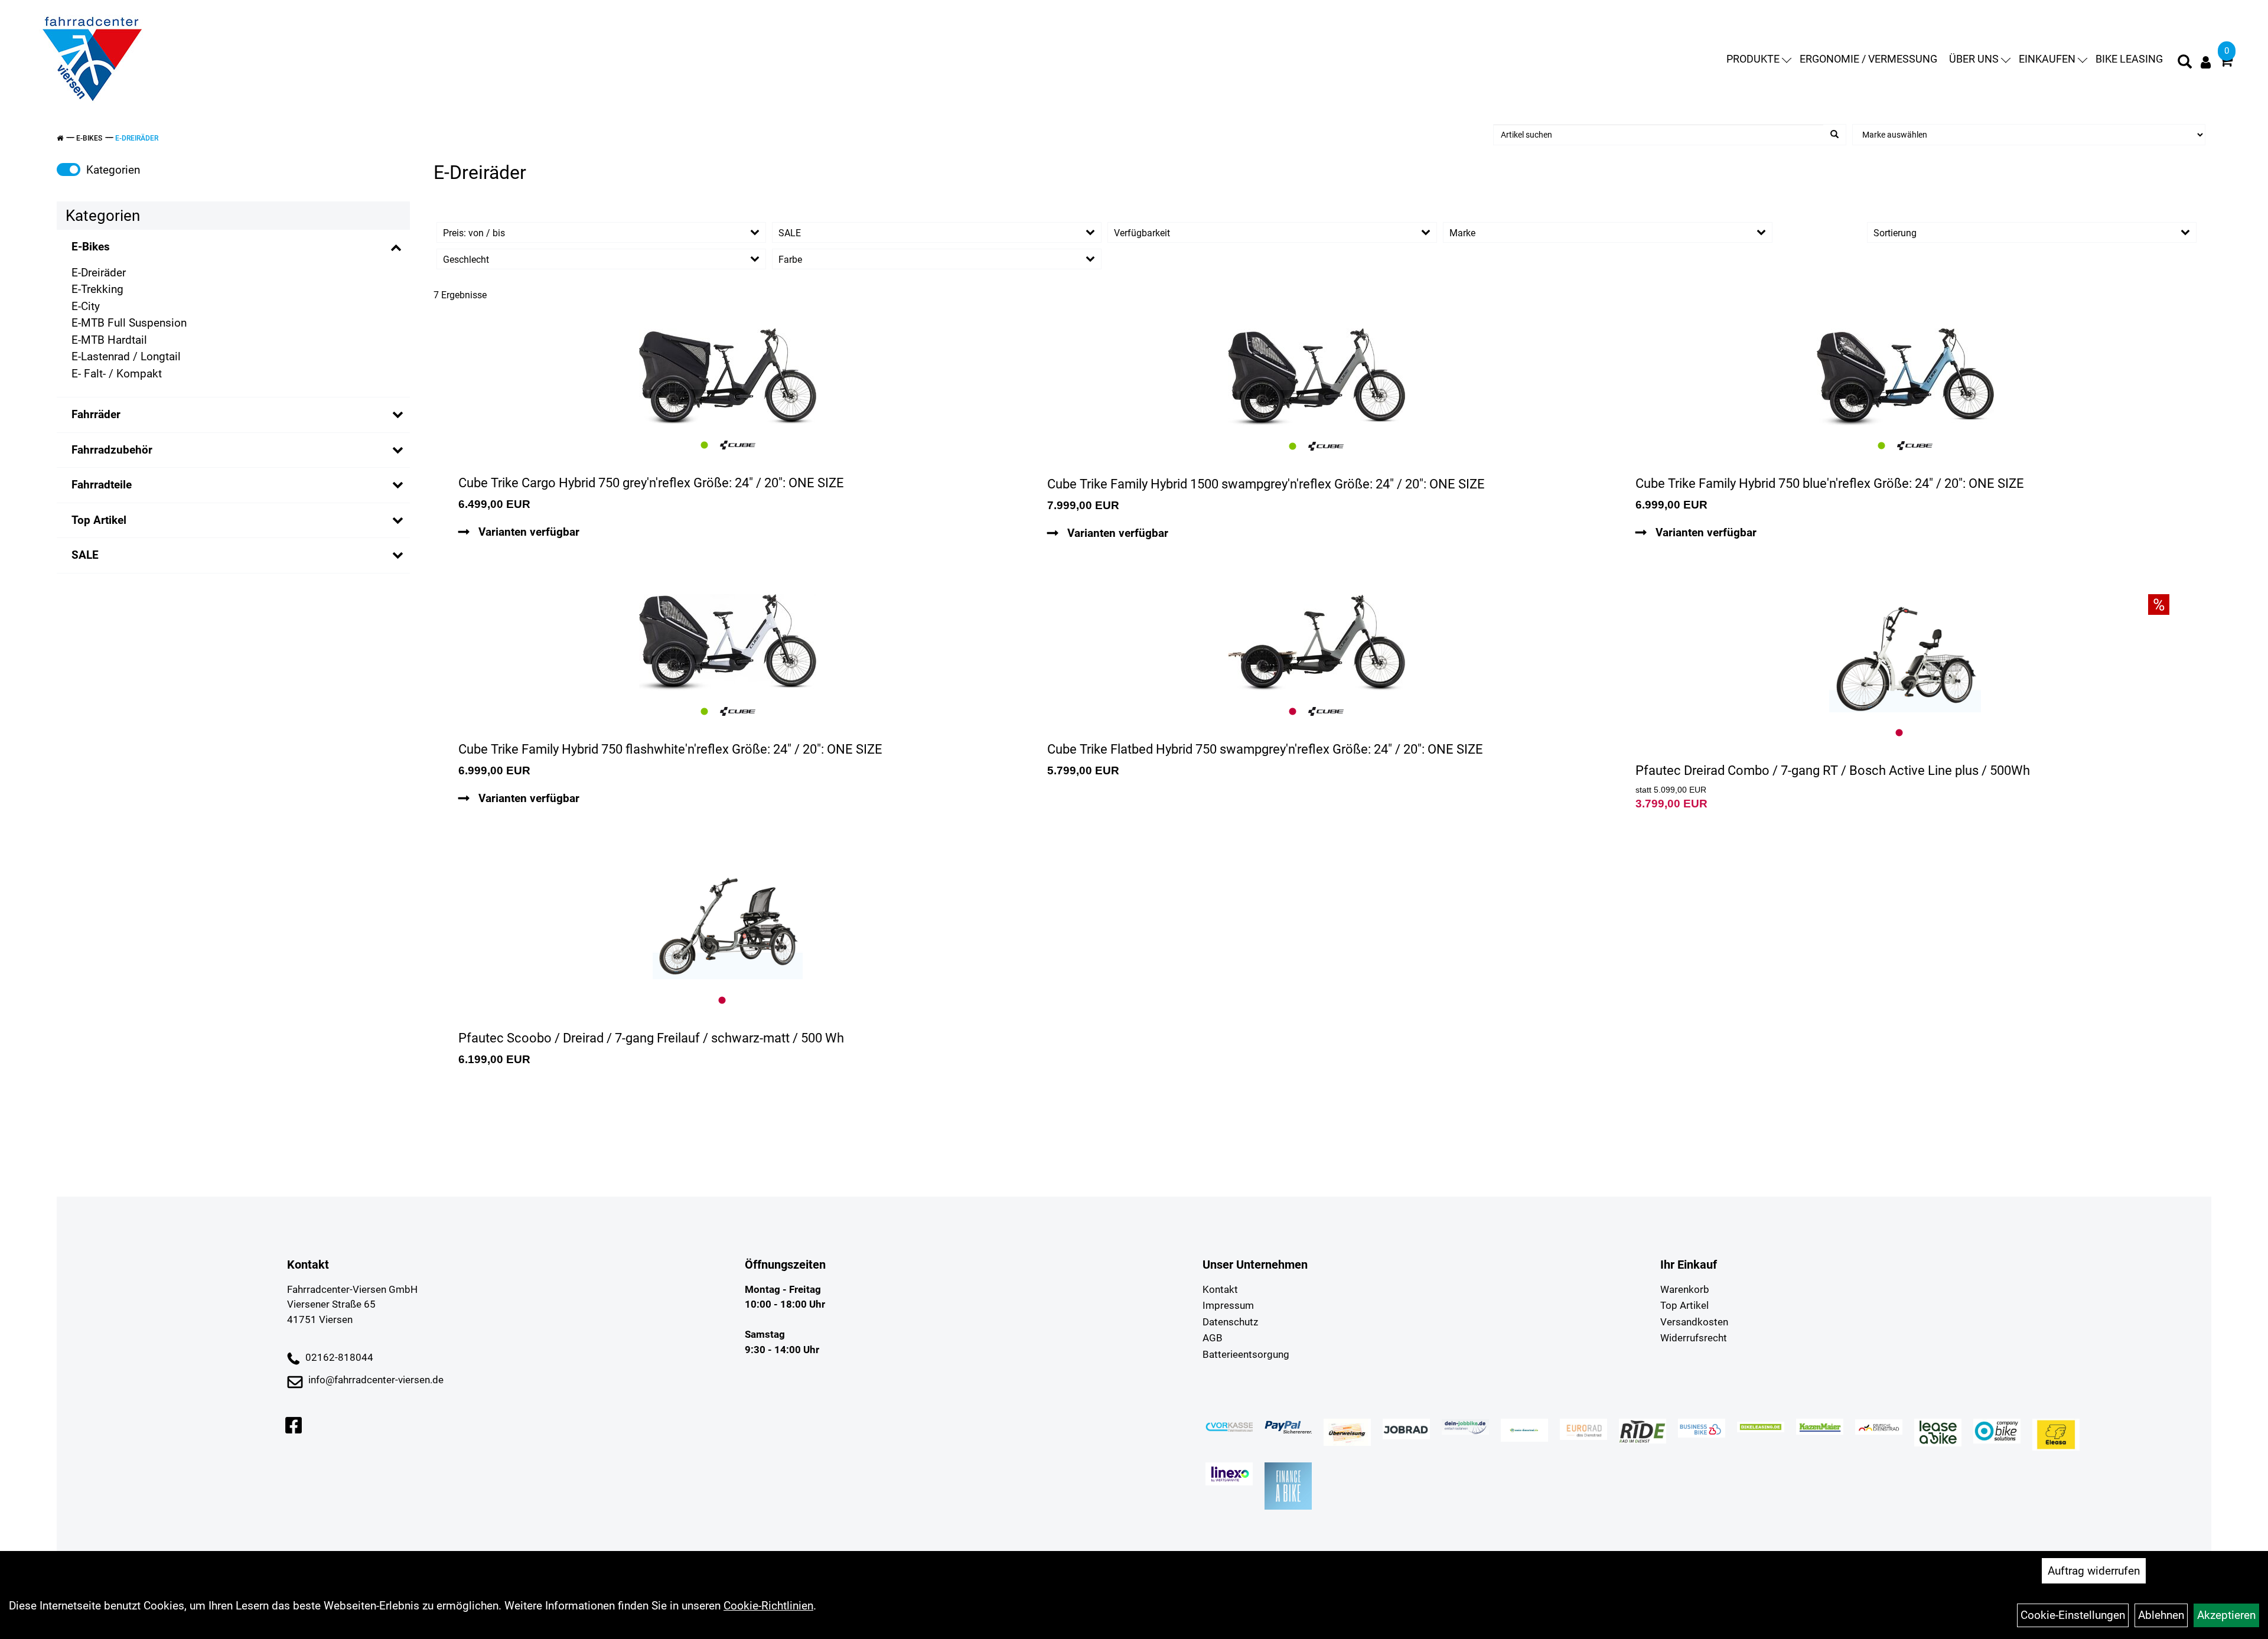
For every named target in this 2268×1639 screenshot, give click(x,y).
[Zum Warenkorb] (2226, 62)
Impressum (1228, 1305)
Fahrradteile (102, 485)
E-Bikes (89, 138)
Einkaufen (2047, 59)
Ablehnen (2161, 1615)
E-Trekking (97, 289)
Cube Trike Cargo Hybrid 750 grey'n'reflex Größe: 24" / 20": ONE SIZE (651, 483)
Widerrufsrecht (1694, 1338)
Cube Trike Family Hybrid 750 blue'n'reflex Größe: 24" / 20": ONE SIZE (1830, 483)
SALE (85, 555)
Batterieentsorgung (1246, 1354)
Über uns (1974, 59)
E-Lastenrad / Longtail (126, 356)
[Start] (60, 138)
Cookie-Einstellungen (2073, 1615)
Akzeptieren (2226, 1615)
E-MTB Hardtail (109, 340)
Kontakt (1220, 1289)
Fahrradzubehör (112, 450)
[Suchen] (1834, 135)
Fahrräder (96, 414)
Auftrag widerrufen (2094, 1571)
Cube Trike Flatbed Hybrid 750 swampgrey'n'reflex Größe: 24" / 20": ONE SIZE (1265, 749)
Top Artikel (99, 520)
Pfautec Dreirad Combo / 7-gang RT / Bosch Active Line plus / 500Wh (1833, 770)
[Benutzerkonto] (2206, 62)
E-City (86, 306)
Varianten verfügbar (527, 532)
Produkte (1753, 59)
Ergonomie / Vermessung (1868, 59)
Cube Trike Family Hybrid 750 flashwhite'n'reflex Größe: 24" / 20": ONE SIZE (670, 749)
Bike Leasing (2129, 59)
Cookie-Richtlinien (768, 1606)
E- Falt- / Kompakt (117, 374)
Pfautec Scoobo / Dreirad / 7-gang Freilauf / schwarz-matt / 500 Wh (651, 1038)
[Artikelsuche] (2185, 63)
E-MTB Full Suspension (129, 323)
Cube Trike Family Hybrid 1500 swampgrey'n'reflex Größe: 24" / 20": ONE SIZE (1266, 484)
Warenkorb (1685, 1289)
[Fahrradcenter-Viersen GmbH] (92, 59)
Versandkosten (1694, 1322)
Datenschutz (1230, 1322)
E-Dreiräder (137, 138)
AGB (1213, 1338)
